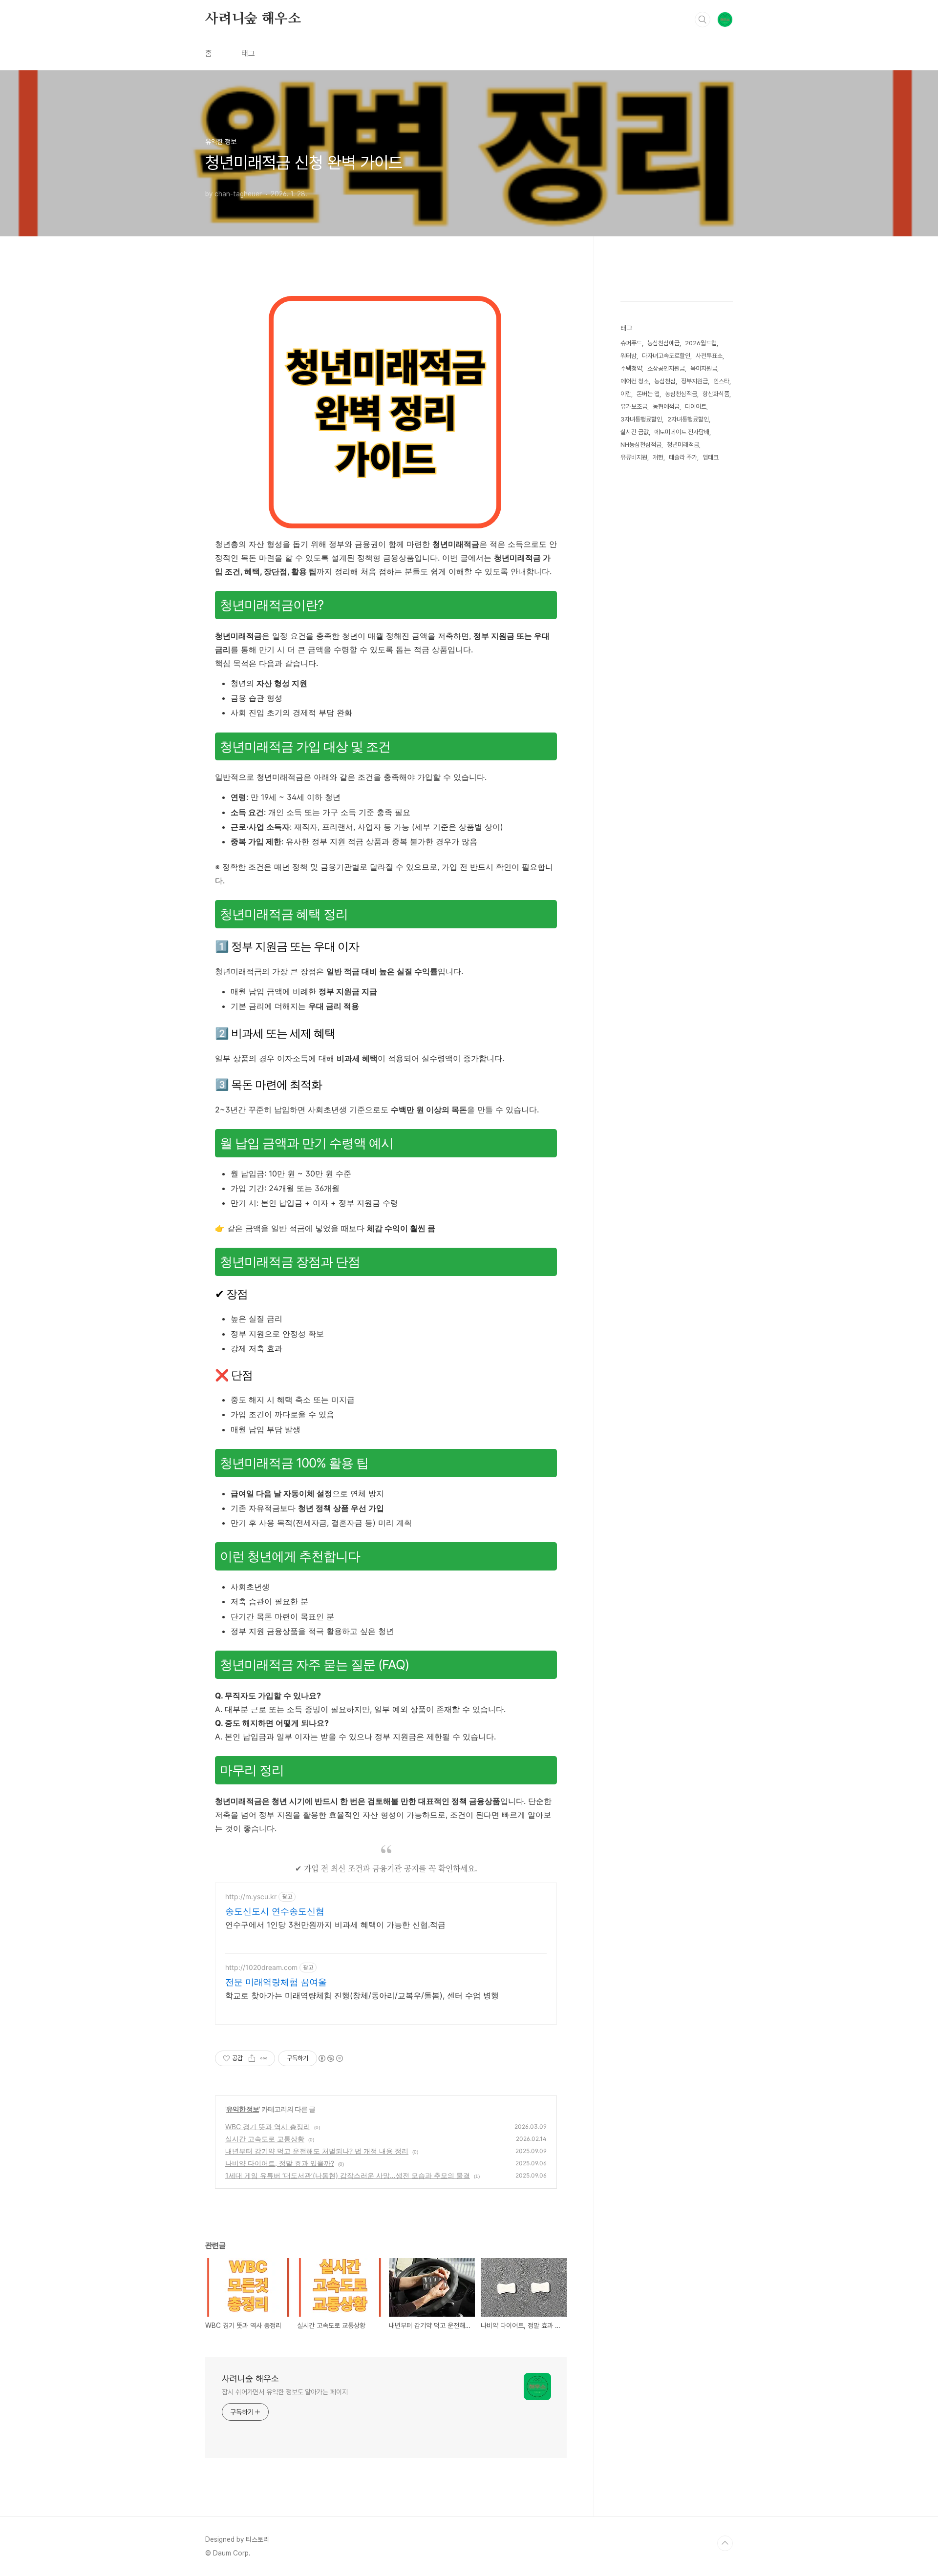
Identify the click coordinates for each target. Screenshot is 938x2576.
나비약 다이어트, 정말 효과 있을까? (280, 2163)
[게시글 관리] (264, 2058)
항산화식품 (716, 394)
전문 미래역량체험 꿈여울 (276, 1982)
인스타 (721, 381)
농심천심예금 (663, 343)
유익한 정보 (243, 2109)
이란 (626, 394)
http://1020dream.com (261, 1967)
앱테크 (711, 457)
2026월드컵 (701, 343)
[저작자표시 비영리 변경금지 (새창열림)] (330, 2058)
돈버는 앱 (648, 394)
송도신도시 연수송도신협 (275, 1911)
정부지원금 (694, 381)
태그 (248, 53)
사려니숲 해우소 (253, 19)
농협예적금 (666, 407)
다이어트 (696, 407)
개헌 (658, 457)
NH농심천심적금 (641, 445)
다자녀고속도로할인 (666, 356)
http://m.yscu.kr (251, 1896)
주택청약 (631, 368)
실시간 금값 (635, 432)
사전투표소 (709, 356)
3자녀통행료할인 (641, 419)
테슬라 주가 (683, 457)
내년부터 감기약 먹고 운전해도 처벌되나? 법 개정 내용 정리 (317, 2151)
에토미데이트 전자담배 (682, 432)
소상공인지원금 (666, 368)
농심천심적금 (681, 394)
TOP (725, 2543)
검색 (703, 20)
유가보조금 (634, 407)
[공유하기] (252, 2058)
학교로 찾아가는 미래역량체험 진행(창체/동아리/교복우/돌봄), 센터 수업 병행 (362, 1995)
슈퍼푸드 (631, 343)
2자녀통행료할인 (688, 419)
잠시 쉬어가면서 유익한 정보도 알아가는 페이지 (285, 2392)
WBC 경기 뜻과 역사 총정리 (268, 2126)
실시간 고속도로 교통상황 (265, 2139)
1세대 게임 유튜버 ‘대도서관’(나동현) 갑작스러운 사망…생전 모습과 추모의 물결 (348, 2175)
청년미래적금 (683, 445)
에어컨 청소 (635, 381)
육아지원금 (704, 368)
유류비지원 (634, 457)
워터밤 (629, 356)
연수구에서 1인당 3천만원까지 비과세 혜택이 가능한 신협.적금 (335, 1925)
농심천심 (665, 381)
